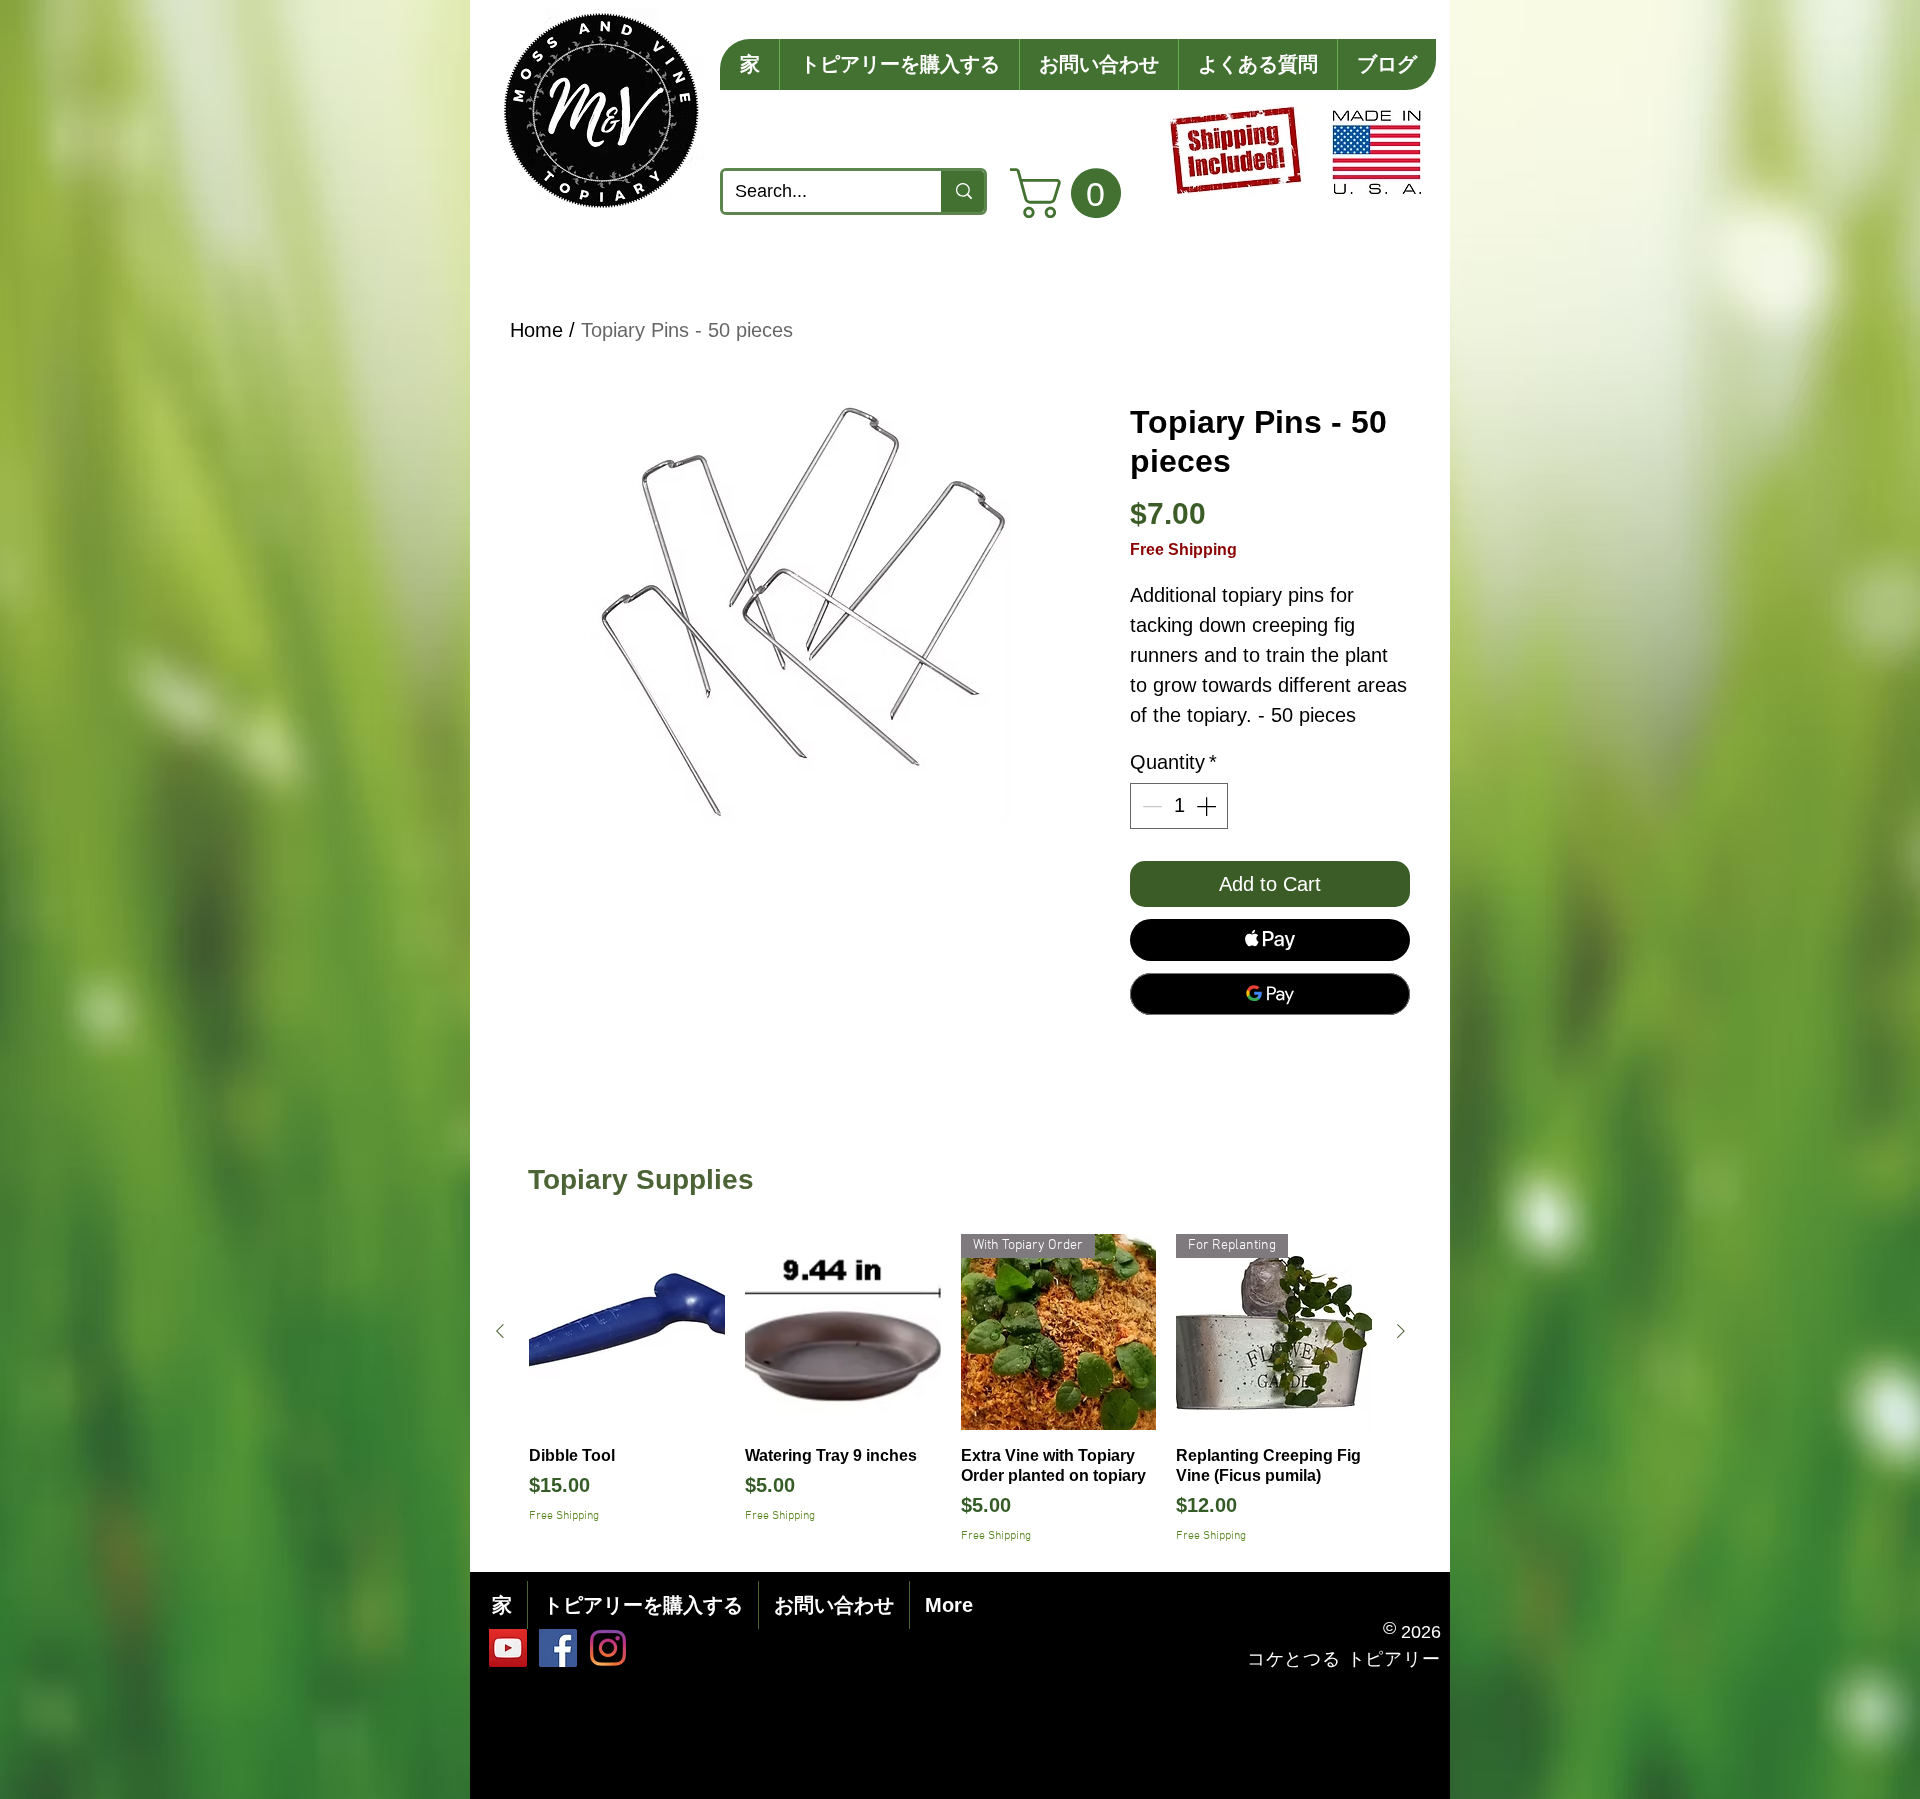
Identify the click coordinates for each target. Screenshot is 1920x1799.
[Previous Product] (500, 1331)
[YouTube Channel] (508, 1648)
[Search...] (962, 191)
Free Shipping (1183, 549)
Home (536, 330)
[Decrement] (1150, 806)
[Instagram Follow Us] (608, 1648)
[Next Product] (1401, 1331)
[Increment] (1208, 806)
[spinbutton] (1179, 806)
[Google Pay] (1270, 994)
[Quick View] (627, 1332)
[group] (950, 1389)
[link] (1071, 193)
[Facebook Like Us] (558, 1648)
